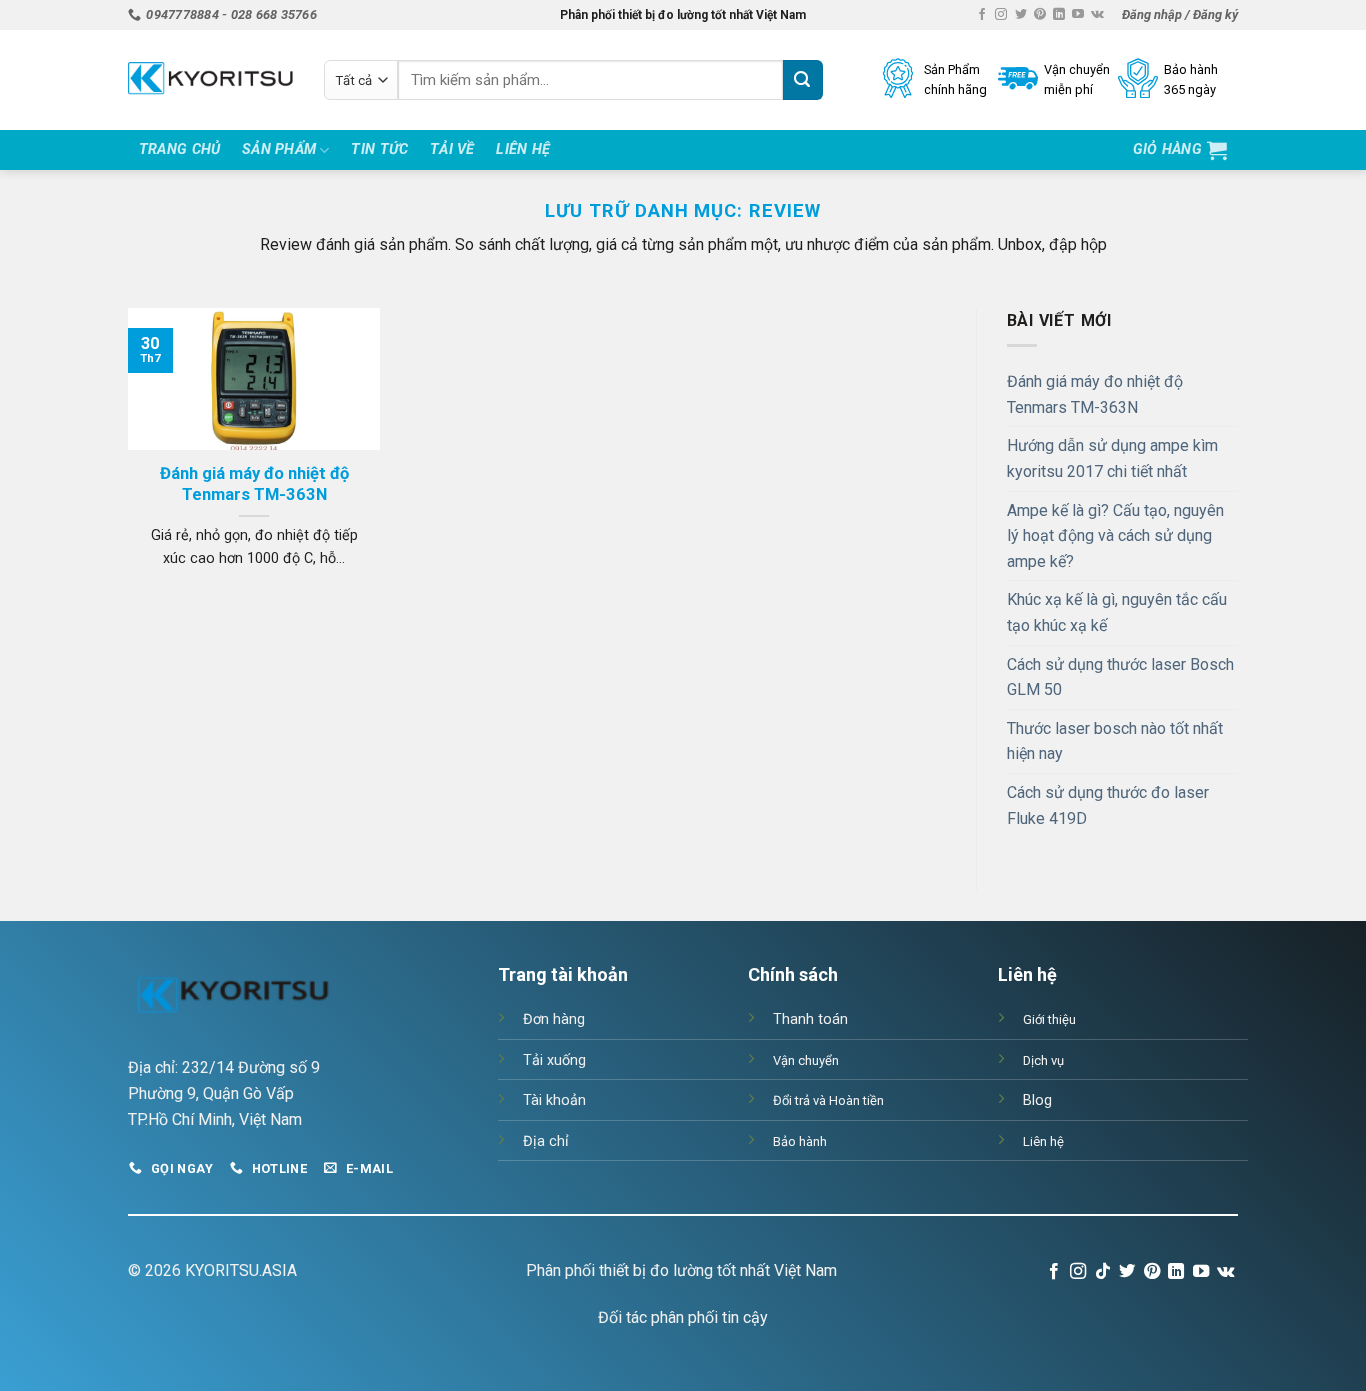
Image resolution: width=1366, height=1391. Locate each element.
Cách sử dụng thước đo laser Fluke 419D (1108, 805)
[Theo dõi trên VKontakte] (1097, 15)
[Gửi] (803, 80)
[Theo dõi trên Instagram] (1001, 15)
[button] (1180, 15)
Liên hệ (523, 149)
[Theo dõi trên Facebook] (982, 15)
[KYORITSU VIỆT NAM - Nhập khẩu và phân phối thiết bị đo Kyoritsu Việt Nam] (211, 80)
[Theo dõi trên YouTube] (1078, 15)
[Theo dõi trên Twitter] (1021, 15)
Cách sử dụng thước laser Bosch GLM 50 (1120, 677)
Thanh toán (810, 1019)
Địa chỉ (546, 1141)
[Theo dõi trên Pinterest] (1040, 15)
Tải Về (452, 149)
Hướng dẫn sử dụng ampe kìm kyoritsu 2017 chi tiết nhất (1112, 458)
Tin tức (379, 149)
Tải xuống (554, 1060)
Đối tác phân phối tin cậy (683, 1317)
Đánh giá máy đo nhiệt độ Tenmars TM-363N (254, 484)
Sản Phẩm (279, 149)
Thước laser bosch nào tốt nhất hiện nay (1115, 741)
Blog (1037, 1100)
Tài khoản (554, 1100)
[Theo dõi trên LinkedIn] (1059, 15)
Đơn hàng (554, 1019)
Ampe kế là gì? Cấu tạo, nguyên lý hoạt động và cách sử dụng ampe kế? (1115, 536)
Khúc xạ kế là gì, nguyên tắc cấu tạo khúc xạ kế (1117, 612)
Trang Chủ (180, 149)
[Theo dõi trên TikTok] (1103, 1272)
